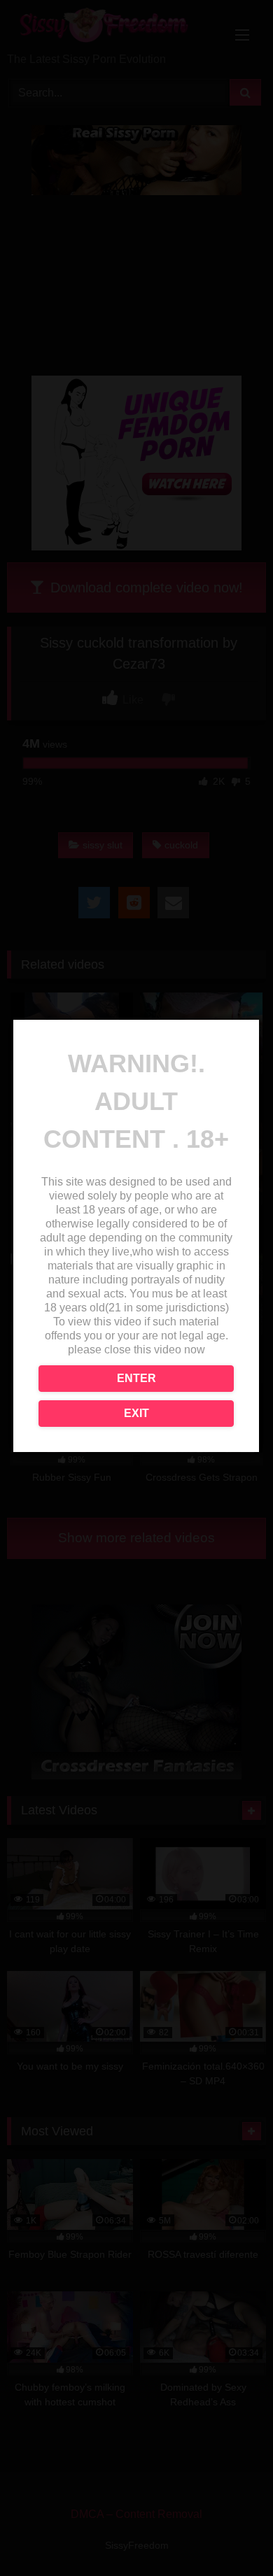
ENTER (136, 1378)
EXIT (136, 1413)
